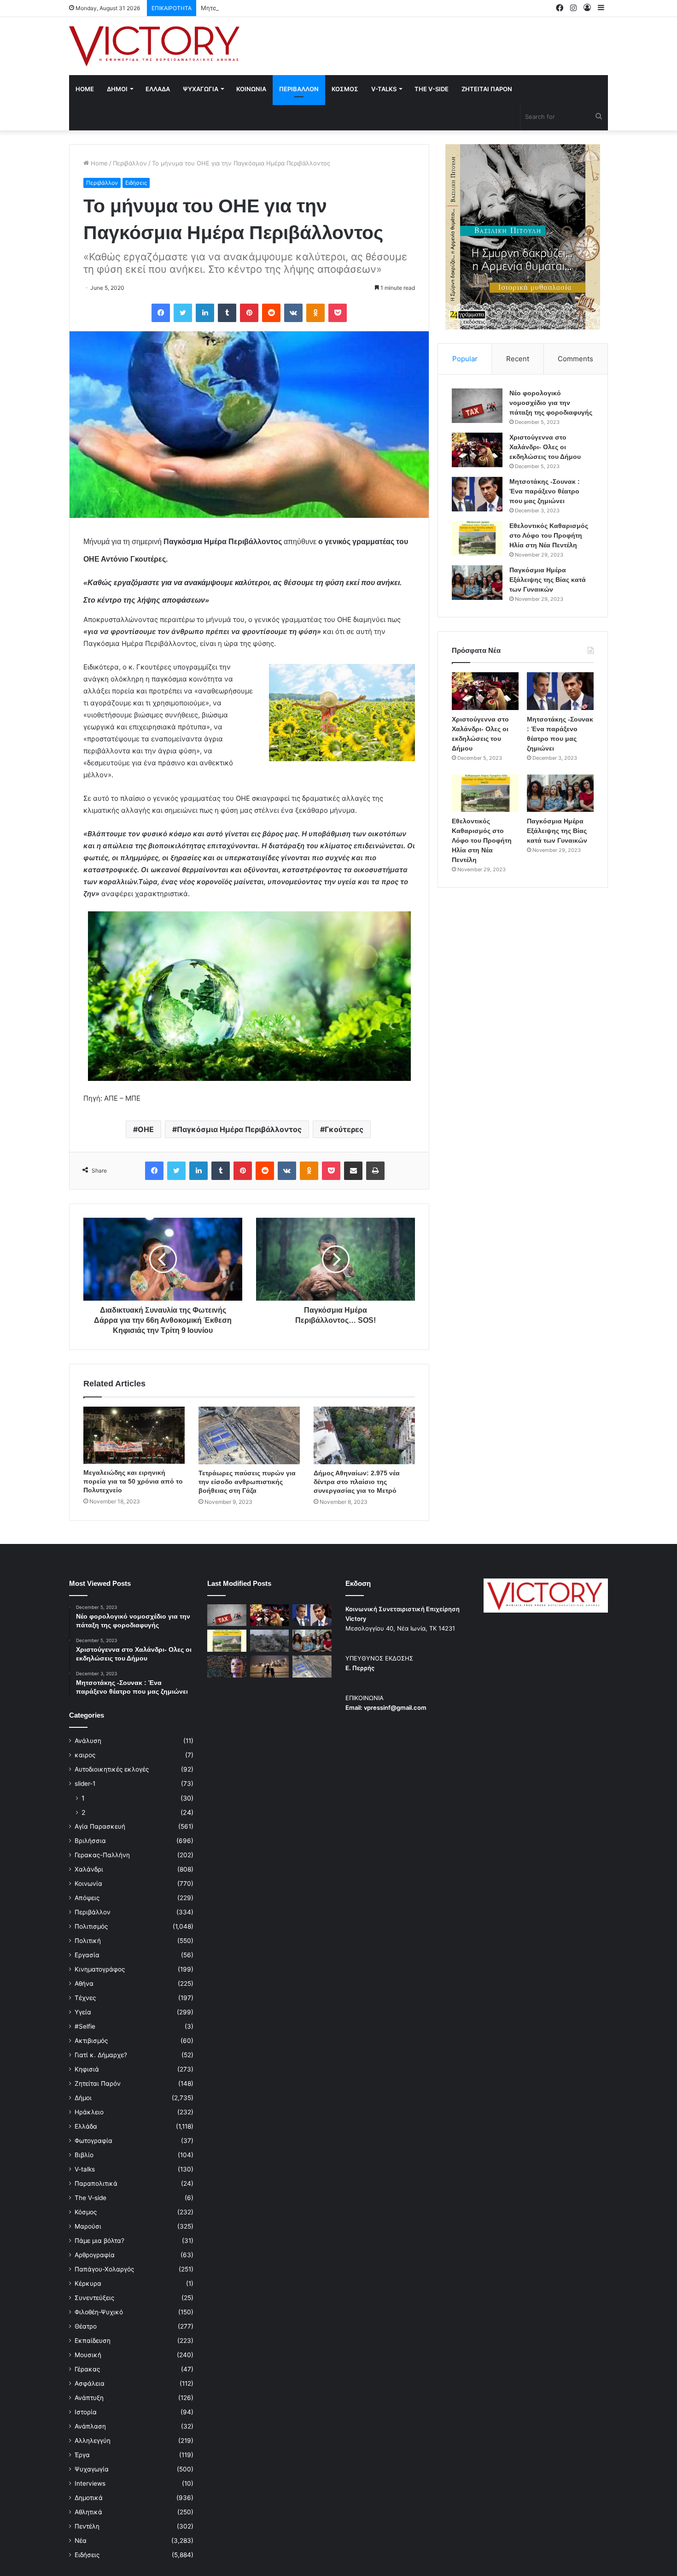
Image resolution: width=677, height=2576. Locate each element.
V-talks (384, 89)
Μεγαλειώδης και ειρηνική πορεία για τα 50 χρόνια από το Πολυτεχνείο (133, 1481)
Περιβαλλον (299, 89)
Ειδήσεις (136, 183)
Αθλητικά (88, 2512)
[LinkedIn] (205, 313)
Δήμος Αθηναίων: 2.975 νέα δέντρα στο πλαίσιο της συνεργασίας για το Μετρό (357, 1482)
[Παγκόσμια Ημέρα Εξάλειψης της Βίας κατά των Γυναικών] (477, 583)
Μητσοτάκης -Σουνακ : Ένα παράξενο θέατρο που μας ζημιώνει (293, 8)
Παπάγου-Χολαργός (104, 2269)
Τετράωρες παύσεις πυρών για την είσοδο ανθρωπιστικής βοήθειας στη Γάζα (247, 1482)
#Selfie (85, 2026)
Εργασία (87, 1955)
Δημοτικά (89, 2498)
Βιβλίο (84, 2155)
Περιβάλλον (130, 163)
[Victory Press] (154, 46)
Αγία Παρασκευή (100, 1826)
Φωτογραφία (93, 2141)
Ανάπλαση (90, 2426)
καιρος (85, 1755)
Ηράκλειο (89, 2112)
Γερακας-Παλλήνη (102, 1855)
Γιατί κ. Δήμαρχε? (101, 2055)
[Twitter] (183, 313)
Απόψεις (87, 1898)
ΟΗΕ (146, 1129)
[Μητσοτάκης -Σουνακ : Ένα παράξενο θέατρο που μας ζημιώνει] (477, 494)
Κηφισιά (87, 2069)
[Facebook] (161, 313)
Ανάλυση (88, 1741)
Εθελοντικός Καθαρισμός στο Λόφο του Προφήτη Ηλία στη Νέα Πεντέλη (549, 535)
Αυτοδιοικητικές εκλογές (112, 1769)
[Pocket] (338, 313)
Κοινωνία (88, 1884)
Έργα (82, 2455)
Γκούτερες (344, 1129)
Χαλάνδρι (89, 1869)
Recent (518, 359)
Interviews (90, 2483)
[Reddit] (271, 313)
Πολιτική (88, 1941)
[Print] (375, 1171)
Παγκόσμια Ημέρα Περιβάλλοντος (239, 1129)
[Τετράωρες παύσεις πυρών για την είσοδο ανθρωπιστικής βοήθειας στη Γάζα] (249, 1435)
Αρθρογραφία (95, 2255)
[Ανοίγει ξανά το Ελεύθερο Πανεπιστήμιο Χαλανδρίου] (227, 1666)
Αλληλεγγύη (93, 2441)
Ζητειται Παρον (487, 89)
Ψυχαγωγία (92, 2469)
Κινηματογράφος (100, 1969)
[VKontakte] (293, 313)
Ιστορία (86, 2412)
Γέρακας (87, 2369)
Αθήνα (84, 1983)
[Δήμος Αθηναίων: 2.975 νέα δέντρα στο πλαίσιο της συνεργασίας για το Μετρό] (364, 1435)
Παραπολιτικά (96, 2183)
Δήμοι (83, 2098)
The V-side (432, 89)
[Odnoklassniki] (315, 313)
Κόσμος (86, 2212)
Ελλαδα (158, 89)
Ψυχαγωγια (201, 89)
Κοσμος (345, 89)
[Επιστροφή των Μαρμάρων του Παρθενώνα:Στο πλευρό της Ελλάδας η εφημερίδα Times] (270, 1666)
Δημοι (117, 89)
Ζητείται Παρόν (98, 2083)
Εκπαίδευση (93, 2341)
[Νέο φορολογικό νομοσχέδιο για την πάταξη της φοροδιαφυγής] (477, 406)
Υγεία (83, 2012)
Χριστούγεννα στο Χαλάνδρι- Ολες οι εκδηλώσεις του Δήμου (545, 447)
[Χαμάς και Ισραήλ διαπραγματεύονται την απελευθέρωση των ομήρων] (270, 1641)
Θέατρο (86, 2326)
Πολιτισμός (91, 1926)
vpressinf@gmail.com (395, 1708)
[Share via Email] (353, 1171)
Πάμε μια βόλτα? (99, 2241)
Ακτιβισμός (91, 2041)
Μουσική (88, 2355)
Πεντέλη (87, 2526)
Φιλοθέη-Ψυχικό (99, 2312)
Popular (465, 359)
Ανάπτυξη (89, 2398)
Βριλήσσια (90, 1841)
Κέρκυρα (88, 2283)
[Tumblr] (227, 313)
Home (85, 89)
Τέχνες (85, 1998)
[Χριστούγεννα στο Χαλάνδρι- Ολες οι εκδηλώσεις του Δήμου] (477, 450)
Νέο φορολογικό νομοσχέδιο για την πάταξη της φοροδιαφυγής (551, 403)
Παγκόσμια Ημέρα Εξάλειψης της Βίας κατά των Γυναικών (548, 580)
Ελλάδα (86, 2126)
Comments (575, 359)
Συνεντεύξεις (94, 2298)
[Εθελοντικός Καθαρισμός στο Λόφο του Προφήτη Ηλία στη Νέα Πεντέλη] (477, 538)
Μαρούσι (88, 2226)
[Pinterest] (249, 313)
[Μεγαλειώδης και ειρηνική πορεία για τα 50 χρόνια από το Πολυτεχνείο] (134, 1435)
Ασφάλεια (90, 2383)
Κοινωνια (251, 89)
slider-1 (85, 1784)
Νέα (81, 2541)
